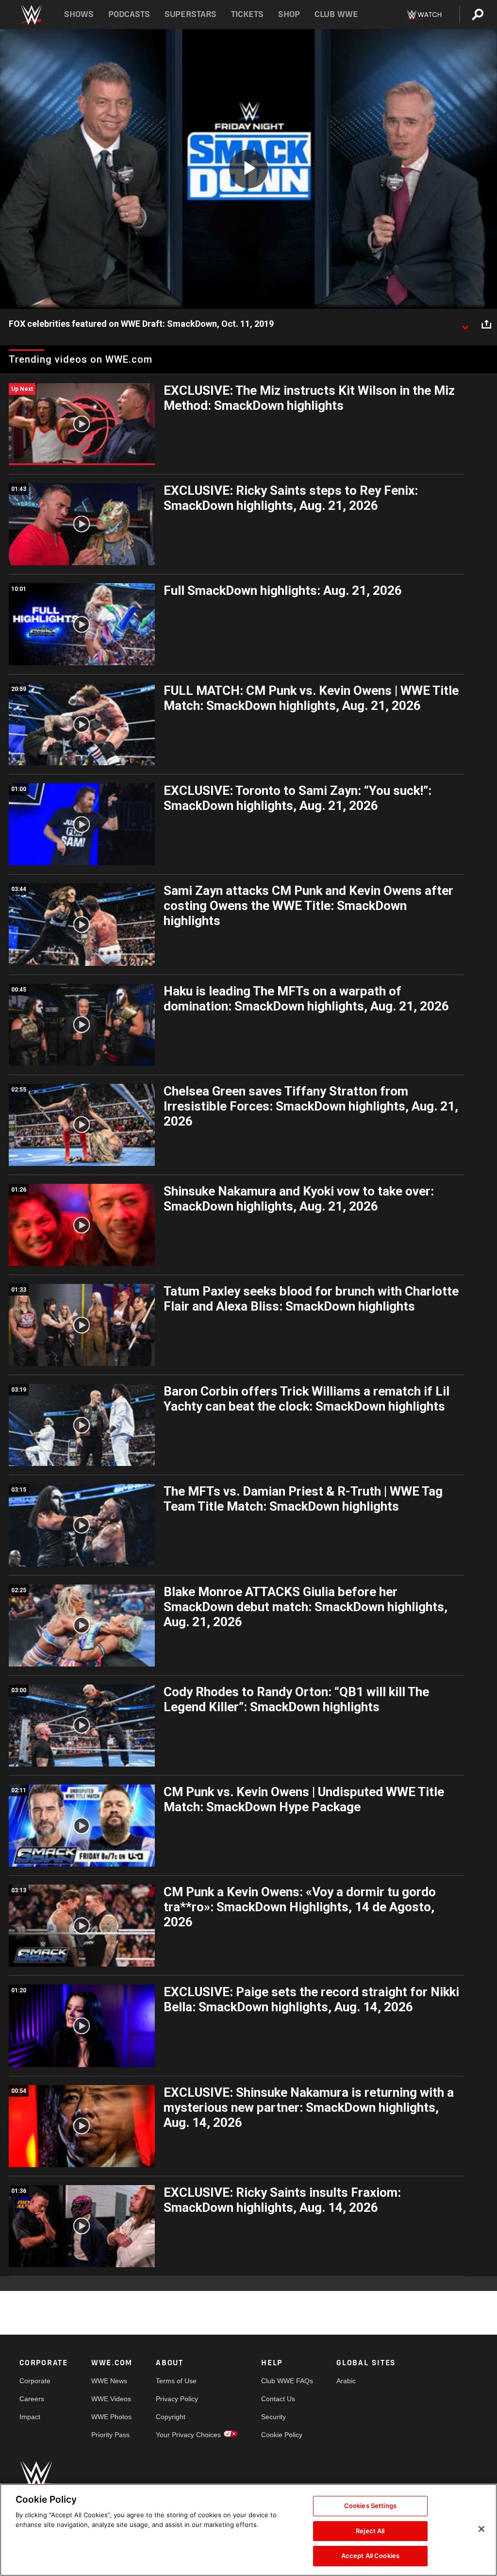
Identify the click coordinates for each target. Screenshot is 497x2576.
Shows (79, 14)
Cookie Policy (282, 2435)
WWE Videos (111, 2399)
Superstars (191, 14)
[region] (248, 2530)
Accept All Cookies (370, 2556)
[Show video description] (465, 324)
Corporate (35, 2381)
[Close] (481, 2529)
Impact (30, 2417)
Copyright (171, 2417)
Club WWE (336, 14)
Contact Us (278, 2399)
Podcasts (129, 14)
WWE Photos (111, 2417)
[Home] (31, 15)
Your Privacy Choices (188, 2435)
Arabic (346, 2381)
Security (273, 2417)
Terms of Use (176, 2381)
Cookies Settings (370, 2506)
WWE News (109, 2381)
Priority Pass (110, 2435)
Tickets (247, 14)
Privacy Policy (177, 2399)
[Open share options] (486, 324)
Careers (32, 2399)
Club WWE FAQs (287, 2381)
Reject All (370, 2531)
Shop (289, 14)
